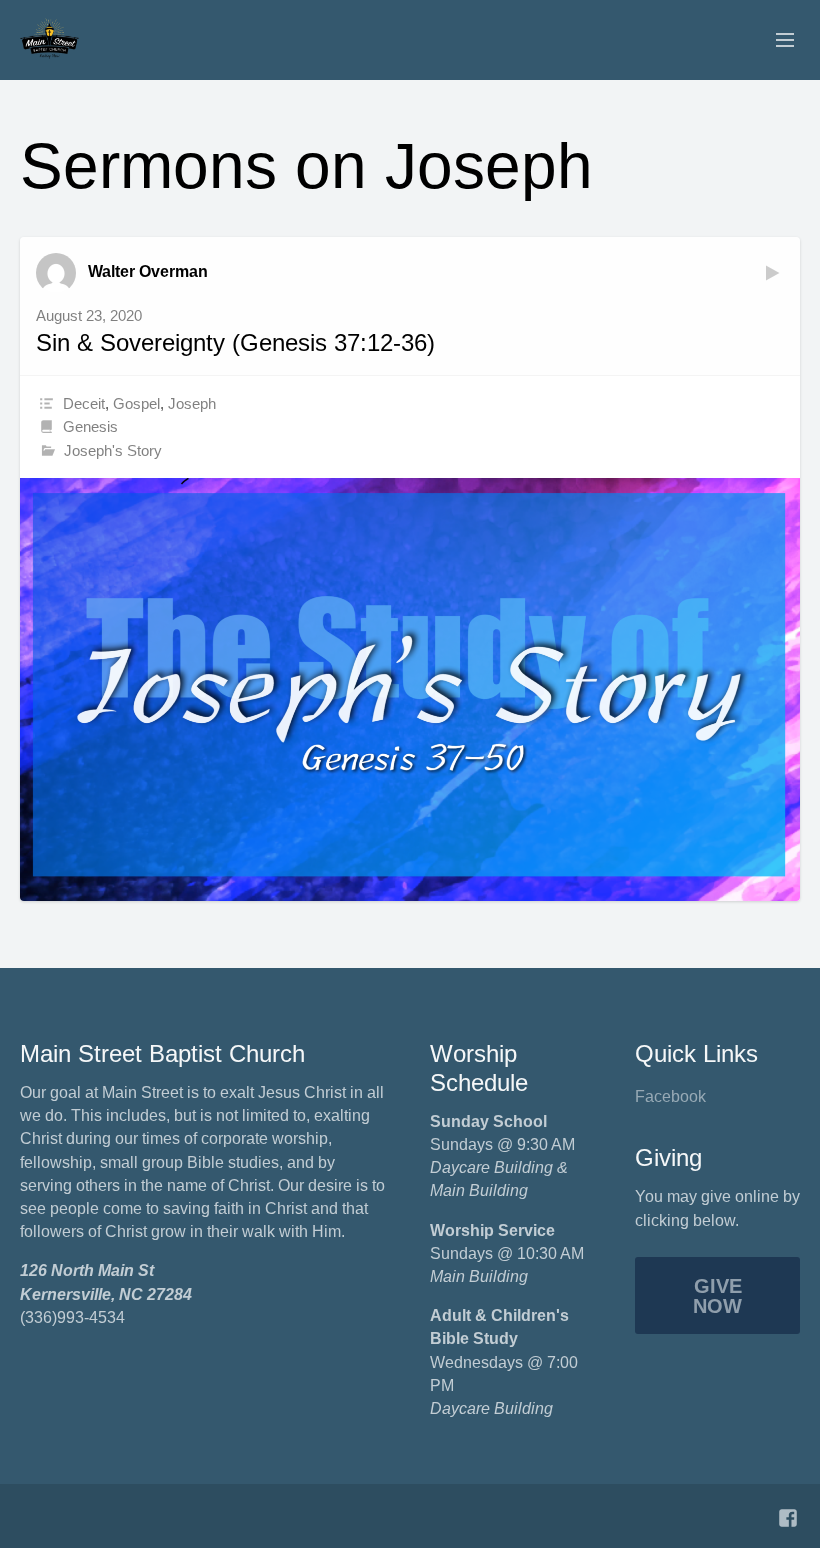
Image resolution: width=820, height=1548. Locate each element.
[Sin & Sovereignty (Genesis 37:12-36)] (410, 689)
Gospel (136, 403)
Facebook (670, 1096)
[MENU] (776, 41)
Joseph (192, 403)
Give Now (717, 1296)
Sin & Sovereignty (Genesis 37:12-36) (235, 342)
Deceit (84, 403)
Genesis (90, 426)
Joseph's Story (113, 450)
